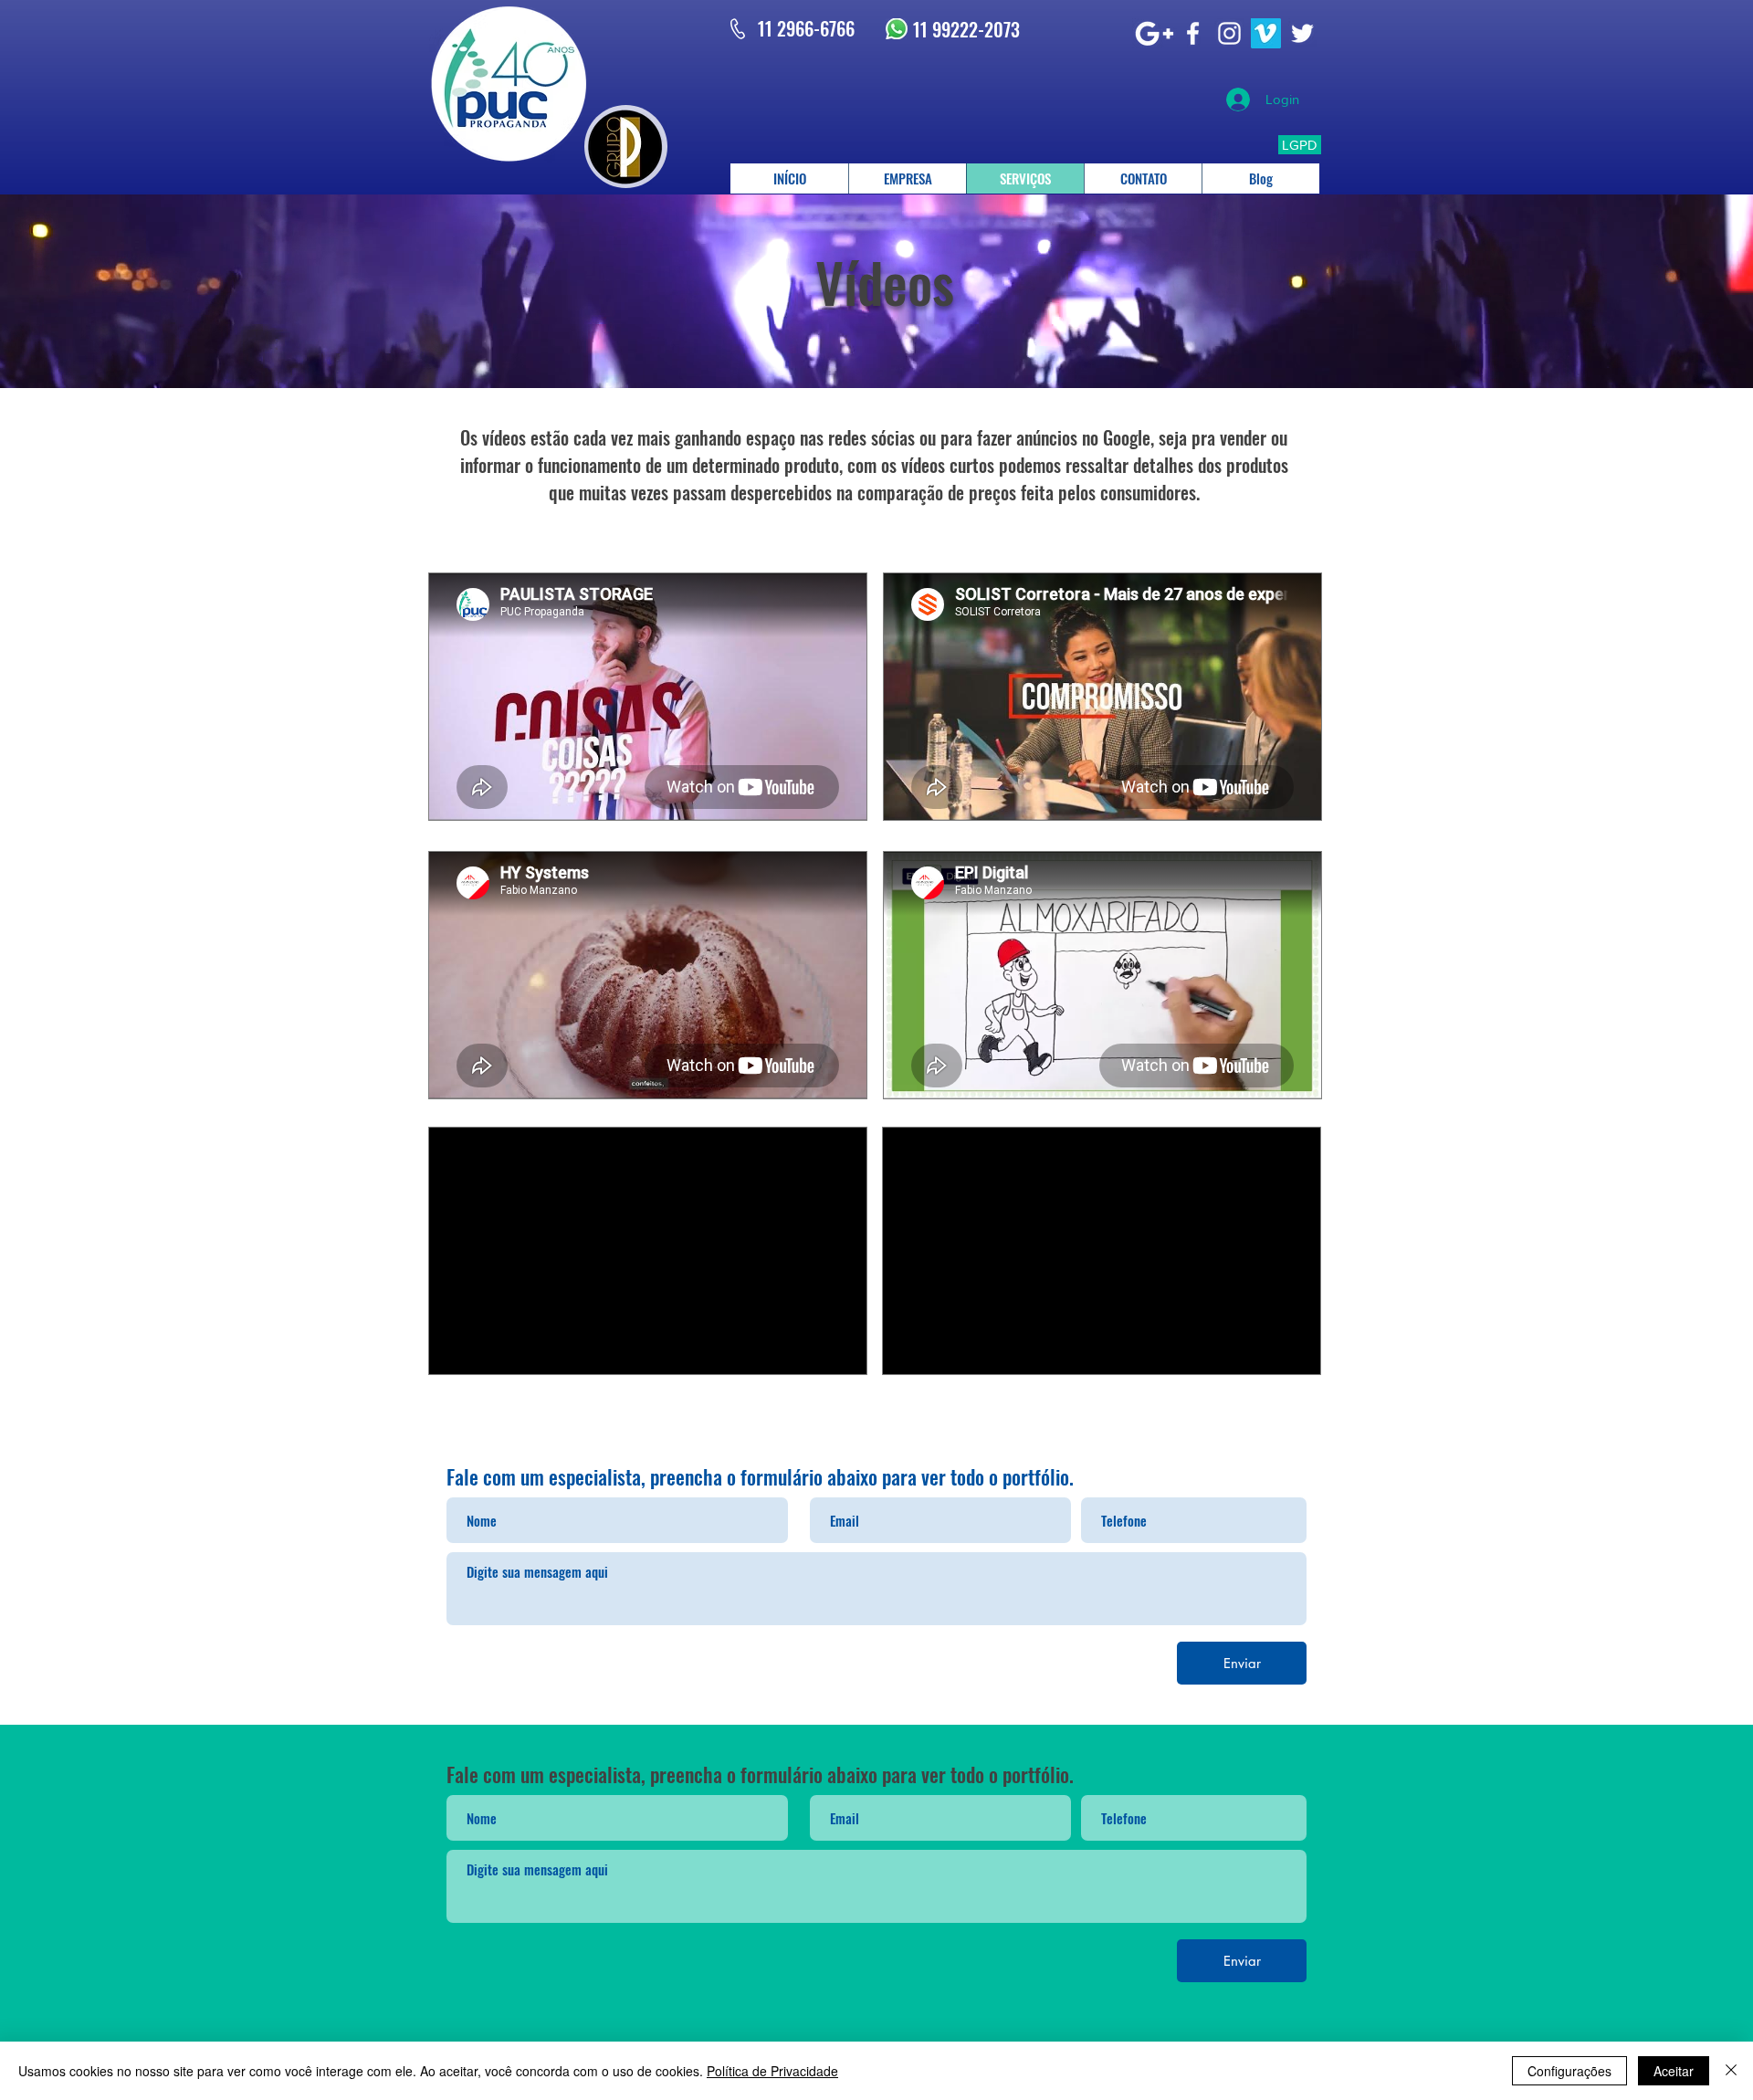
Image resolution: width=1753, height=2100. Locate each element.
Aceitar (1674, 2071)
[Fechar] (1731, 2071)
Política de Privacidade (772, 2071)
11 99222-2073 (966, 29)
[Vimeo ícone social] (1266, 33)
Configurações (1569, 2071)
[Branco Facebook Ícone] (1193, 33)
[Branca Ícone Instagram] (1229, 33)
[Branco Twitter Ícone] (1302, 33)
